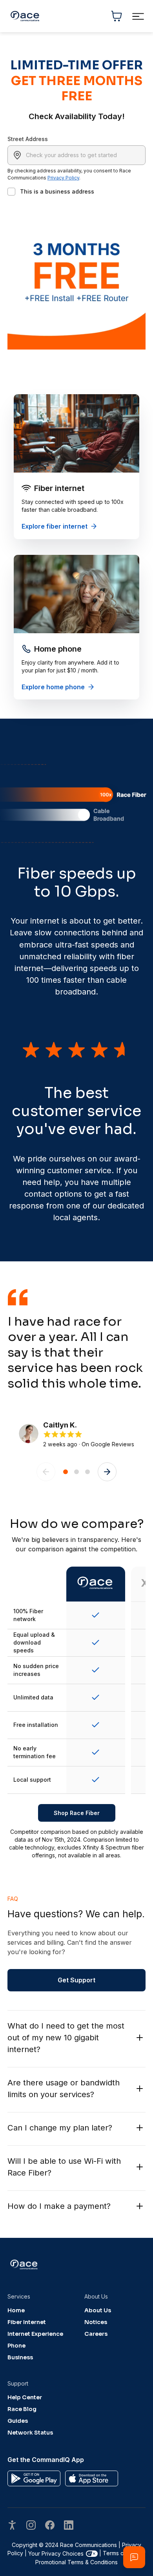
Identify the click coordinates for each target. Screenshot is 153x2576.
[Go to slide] (66, 1472)
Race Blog (22, 2409)
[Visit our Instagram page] (31, 2526)
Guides (18, 2421)
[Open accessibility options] (12, 2526)
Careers (96, 2334)
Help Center (25, 2397)
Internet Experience (35, 2334)
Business (20, 2357)
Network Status (30, 2433)
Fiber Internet (27, 2322)
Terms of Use (120, 2553)
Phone (16, 2346)
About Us (98, 2310)
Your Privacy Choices (56, 2553)
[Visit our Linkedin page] (69, 2526)
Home (16, 2310)
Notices (96, 2322)
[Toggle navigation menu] (138, 16)
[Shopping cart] (117, 16)
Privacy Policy (63, 178)
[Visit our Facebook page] (50, 2526)
